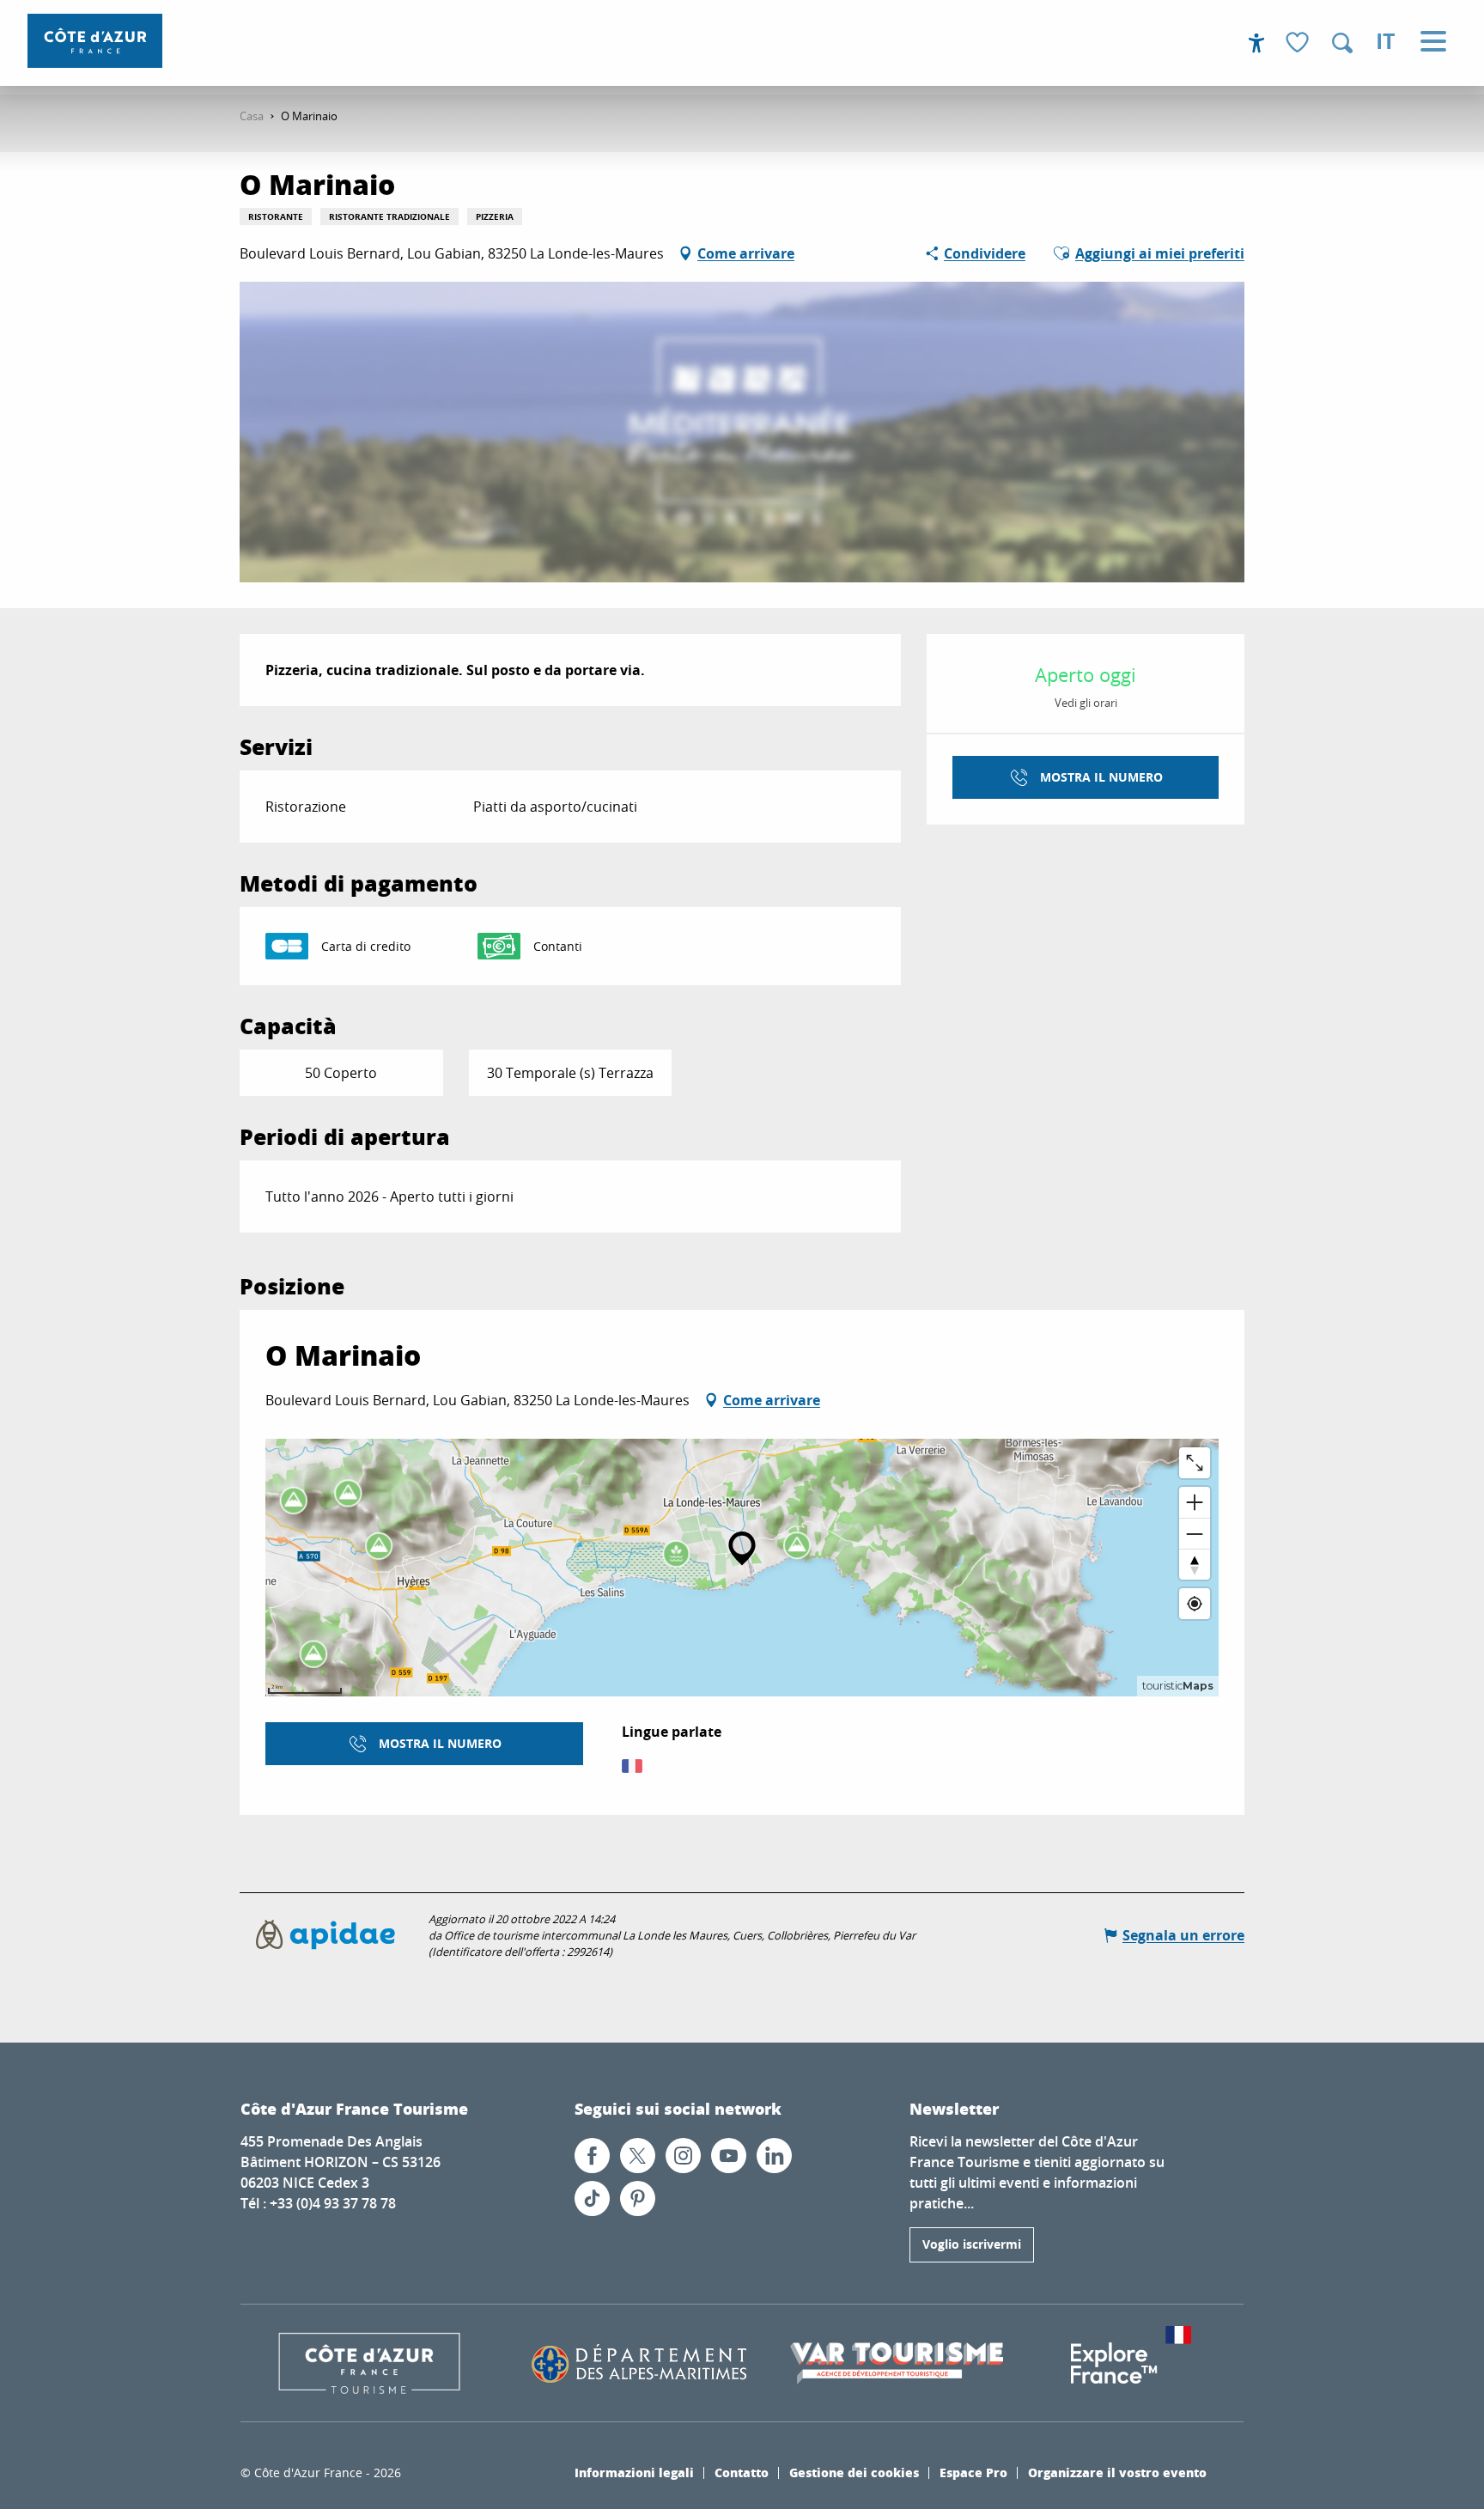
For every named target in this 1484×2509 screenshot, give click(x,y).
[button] (1342, 43)
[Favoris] (1299, 43)
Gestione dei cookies (854, 2472)
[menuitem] (95, 41)
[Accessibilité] (1256, 43)
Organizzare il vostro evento (1117, 2472)
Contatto (742, 2472)
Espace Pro (973, 2472)
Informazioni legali (634, 2472)
